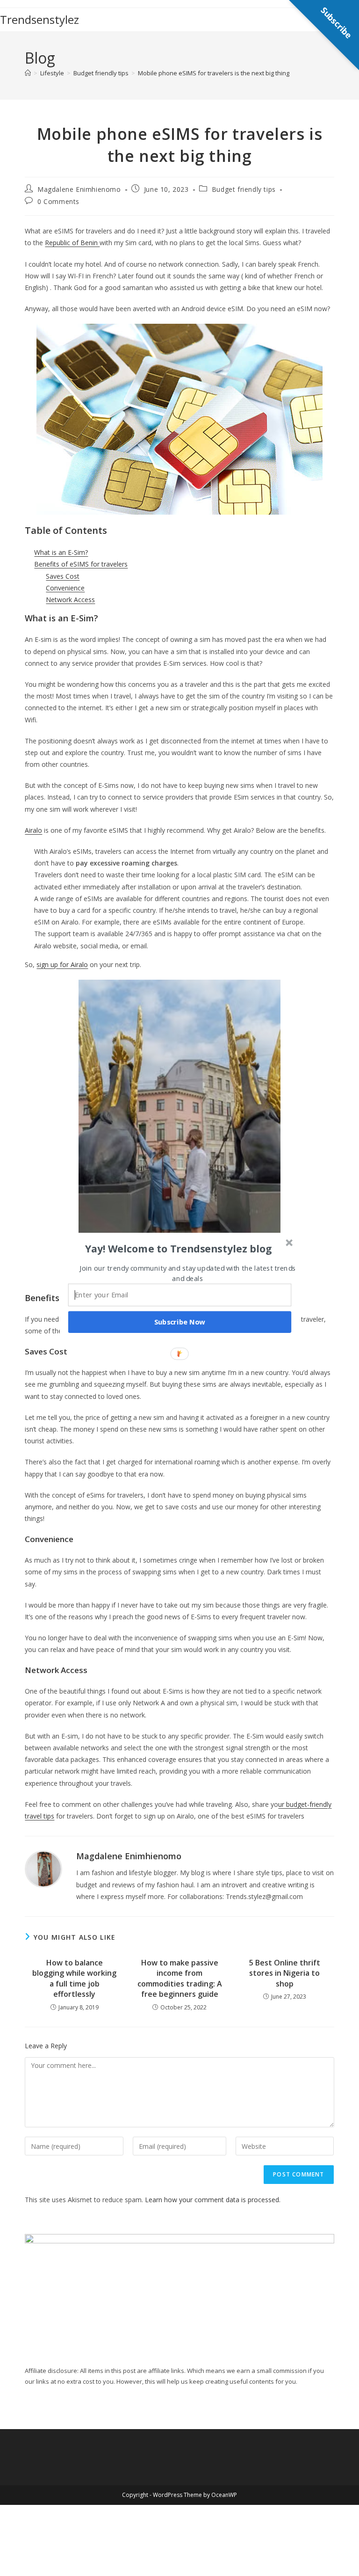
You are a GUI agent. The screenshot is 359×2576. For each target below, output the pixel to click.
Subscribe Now (180, 1322)
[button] (179, 1248)
